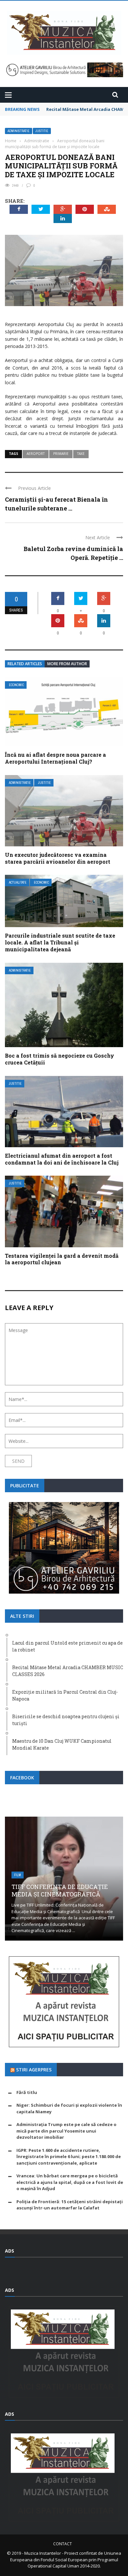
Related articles (25, 664)
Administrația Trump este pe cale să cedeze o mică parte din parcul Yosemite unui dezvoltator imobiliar (66, 2131)
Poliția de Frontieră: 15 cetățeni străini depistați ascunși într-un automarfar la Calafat (70, 2205)
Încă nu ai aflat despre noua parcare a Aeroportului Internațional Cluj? (55, 758)
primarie (61, 454)
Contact (63, 2544)
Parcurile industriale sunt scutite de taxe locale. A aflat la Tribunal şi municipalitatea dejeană (60, 942)
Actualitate (18, 882)
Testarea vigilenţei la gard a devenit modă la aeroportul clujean (62, 1259)
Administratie (19, 131)
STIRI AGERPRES (34, 2070)
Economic (16, 685)
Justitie (42, 131)
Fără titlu (27, 2092)
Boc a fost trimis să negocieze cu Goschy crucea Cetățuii (60, 1059)
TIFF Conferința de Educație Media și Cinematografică (60, 1890)
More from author (67, 664)
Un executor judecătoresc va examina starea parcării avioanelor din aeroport (58, 858)
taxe (81, 454)
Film (18, 1875)
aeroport (36, 454)
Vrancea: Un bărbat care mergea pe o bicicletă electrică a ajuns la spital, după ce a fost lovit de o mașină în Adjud (70, 2182)
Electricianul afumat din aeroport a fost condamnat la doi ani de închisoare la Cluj (62, 1159)
